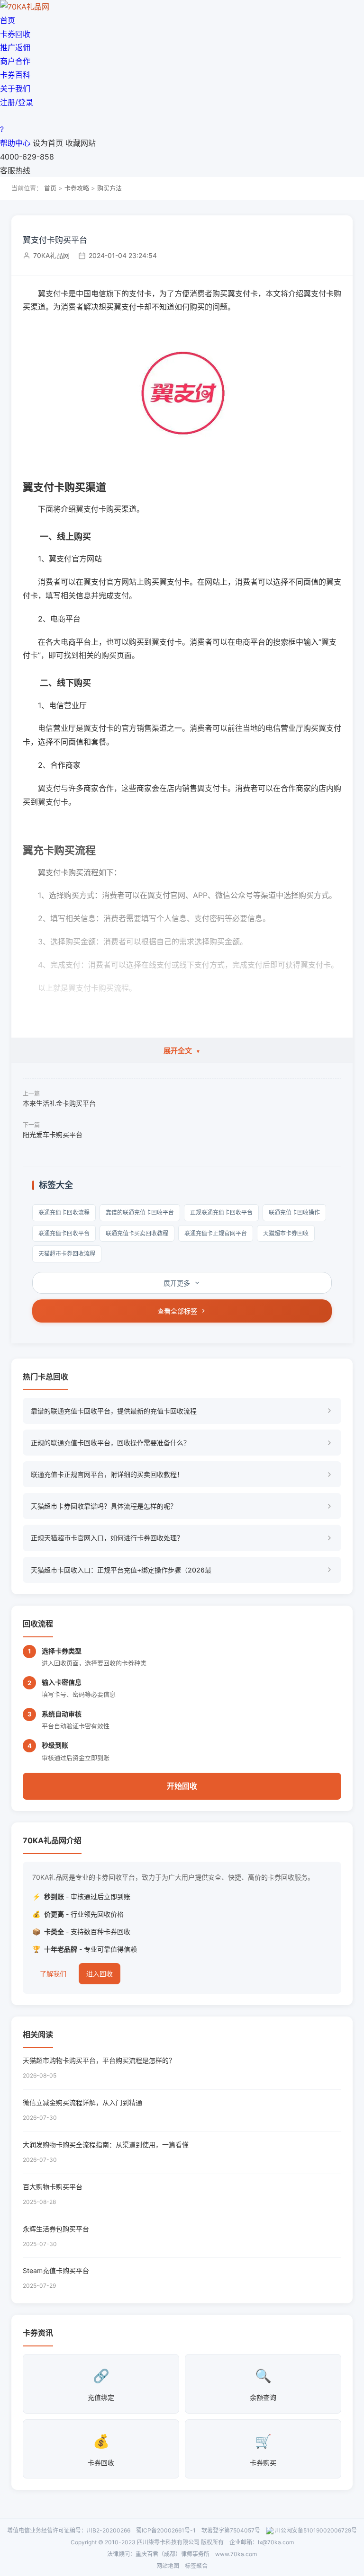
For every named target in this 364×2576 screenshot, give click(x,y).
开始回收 (182, 1786)
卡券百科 (15, 75)
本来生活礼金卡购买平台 (59, 1103)
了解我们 (53, 1974)
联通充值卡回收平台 (64, 1233)
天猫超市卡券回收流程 (67, 1254)
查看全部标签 (177, 1311)
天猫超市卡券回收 (286, 1233)
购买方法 (109, 188)
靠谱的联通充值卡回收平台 (140, 1212)
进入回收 (100, 1974)
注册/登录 (17, 102)
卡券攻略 (77, 188)
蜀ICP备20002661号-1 (166, 2530)
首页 (8, 20)
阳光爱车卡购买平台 (53, 1134)
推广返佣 (15, 47)
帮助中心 (15, 143)
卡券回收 (15, 34)
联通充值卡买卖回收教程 (137, 1233)
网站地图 (168, 2566)
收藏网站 (81, 143)
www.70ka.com (236, 2554)
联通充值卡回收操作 (294, 1212)
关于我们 (15, 89)
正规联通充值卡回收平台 (221, 1212)
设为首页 (48, 143)
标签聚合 (196, 2566)
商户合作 (15, 61)
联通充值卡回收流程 (64, 1212)
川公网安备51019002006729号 (316, 2530)
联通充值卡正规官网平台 (216, 1233)
